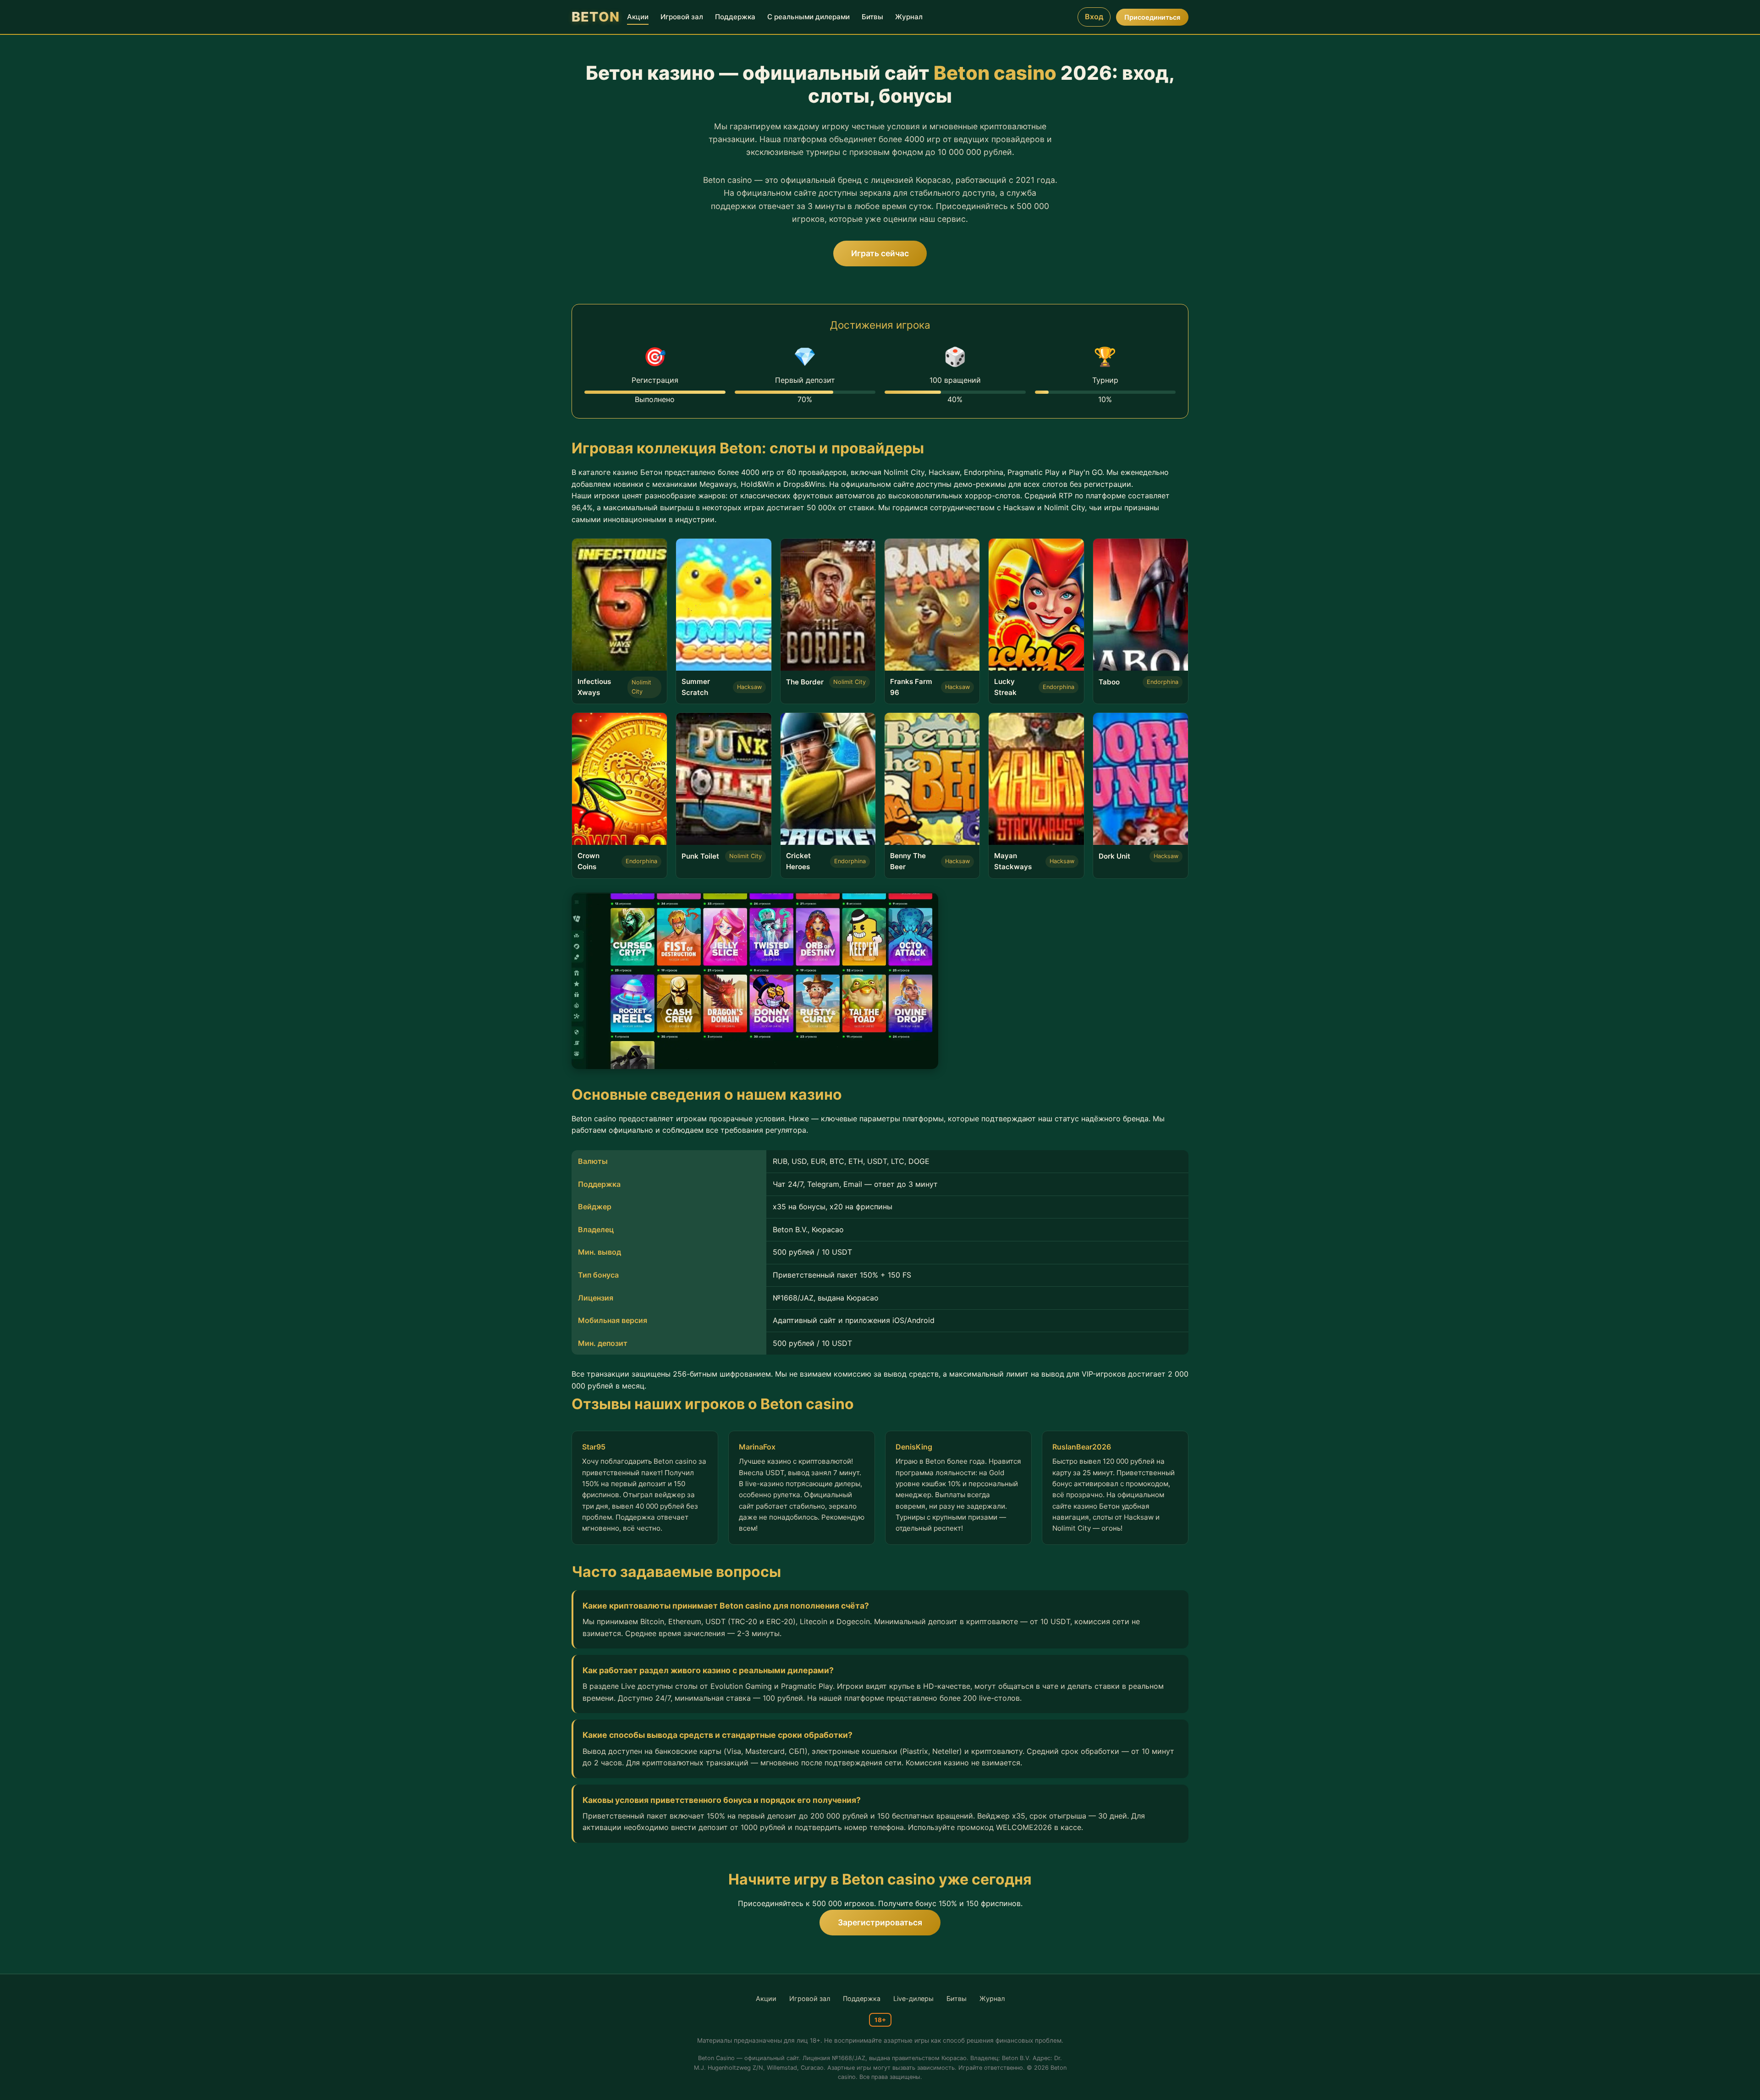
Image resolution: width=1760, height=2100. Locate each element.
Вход (1094, 17)
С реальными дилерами (808, 17)
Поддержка (735, 17)
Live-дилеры (913, 1998)
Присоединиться (1152, 17)
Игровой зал (682, 17)
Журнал (909, 17)
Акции (638, 17)
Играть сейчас (880, 253)
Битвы (872, 17)
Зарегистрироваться (880, 1922)
